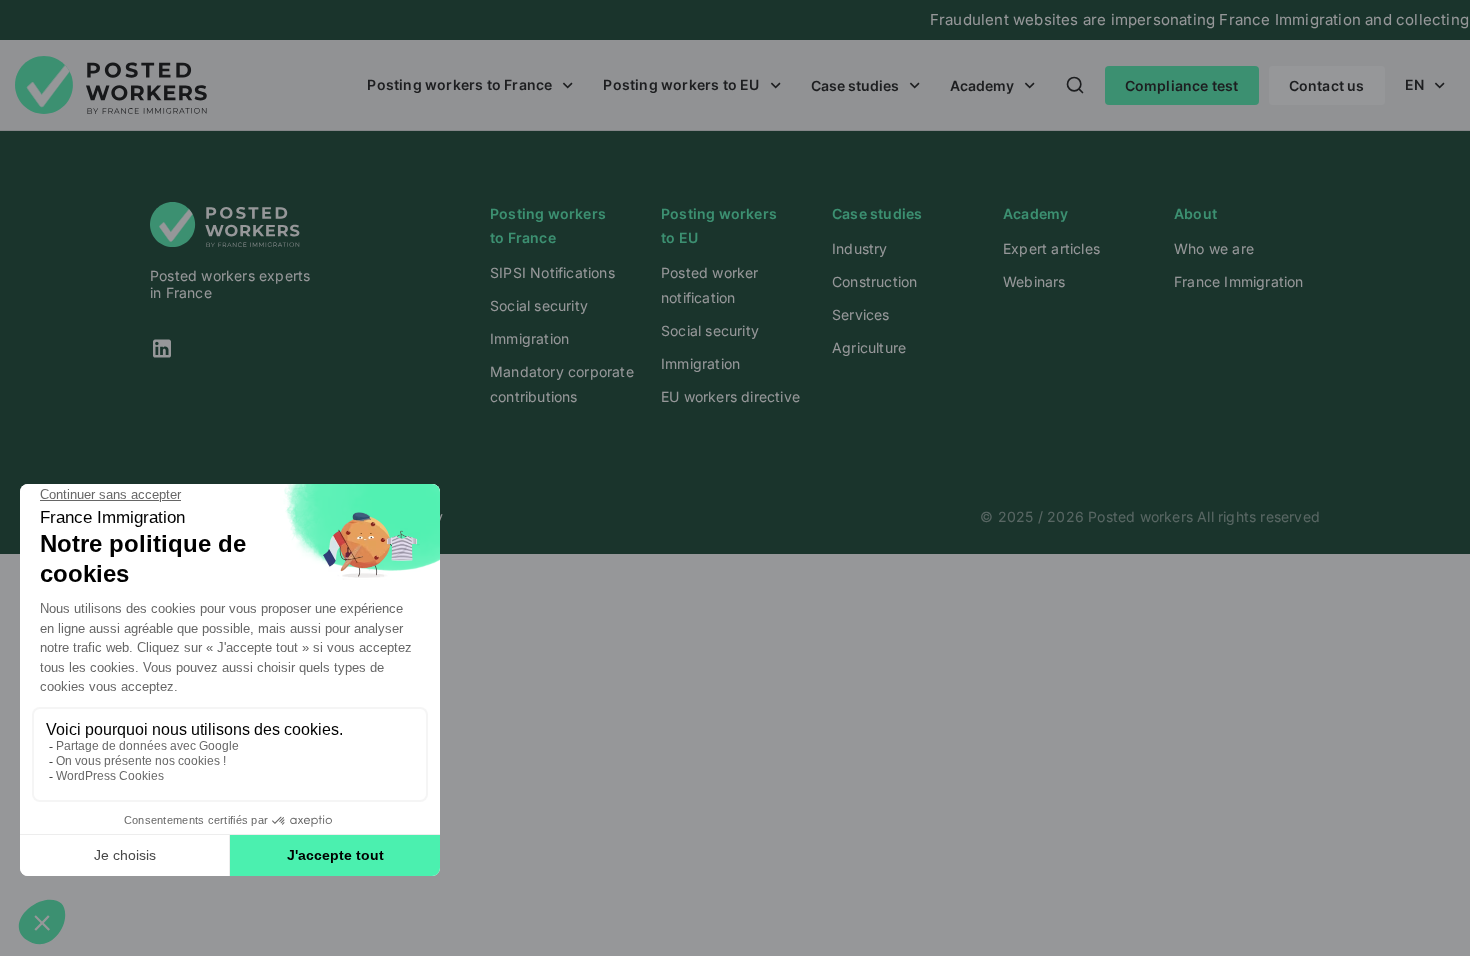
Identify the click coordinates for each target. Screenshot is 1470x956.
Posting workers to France (459, 84)
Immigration (529, 338)
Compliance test (1182, 85)
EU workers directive (730, 396)
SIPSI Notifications (552, 272)
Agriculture (869, 347)
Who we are (1214, 248)
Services (861, 314)
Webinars (1034, 281)
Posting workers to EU (681, 84)
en (1414, 84)
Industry (860, 248)
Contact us (1327, 85)
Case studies (855, 85)
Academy (982, 85)
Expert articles (1051, 248)
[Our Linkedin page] (250, 348)
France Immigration (1239, 281)
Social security (539, 305)
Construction (874, 281)
